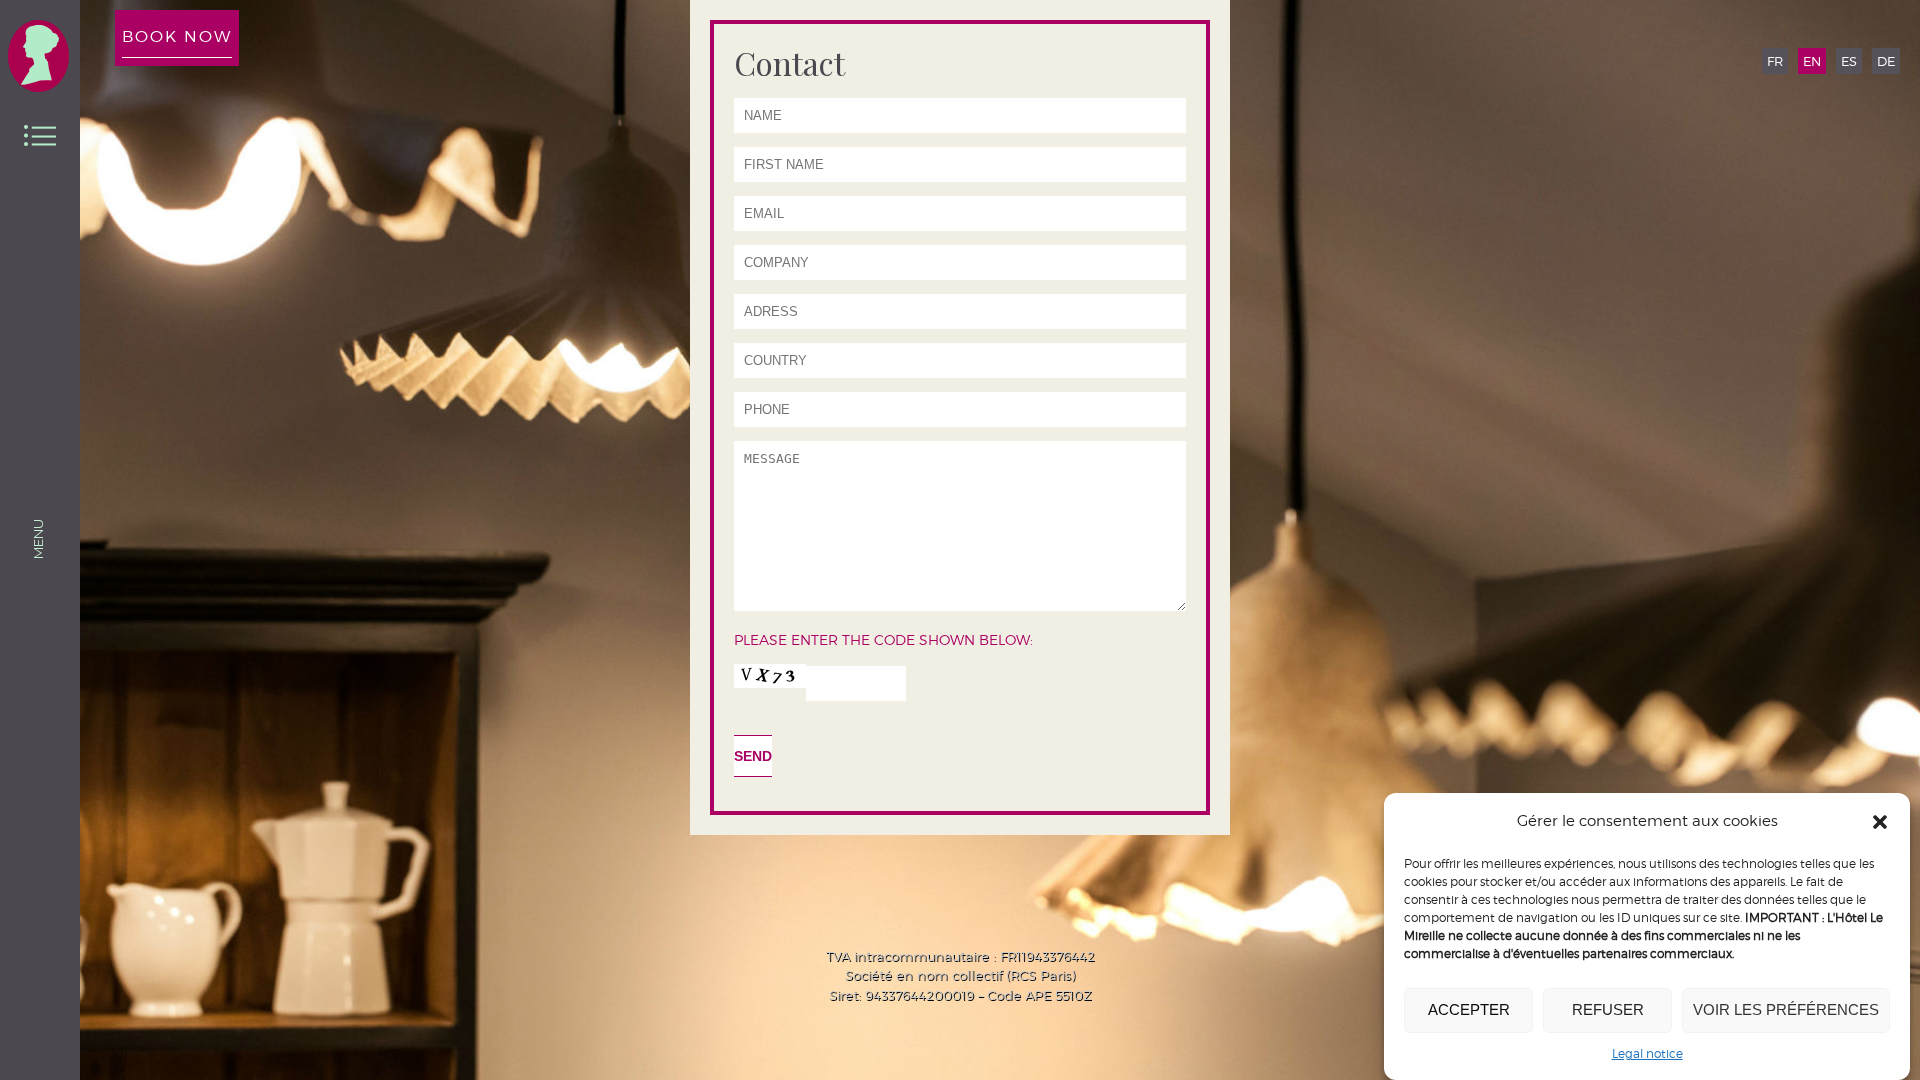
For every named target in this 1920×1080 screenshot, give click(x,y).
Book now (177, 36)
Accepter (1469, 1010)
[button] (1880, 822)
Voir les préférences (1786, 1010)
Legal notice (1647, 1053)
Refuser (1608, 1010)
